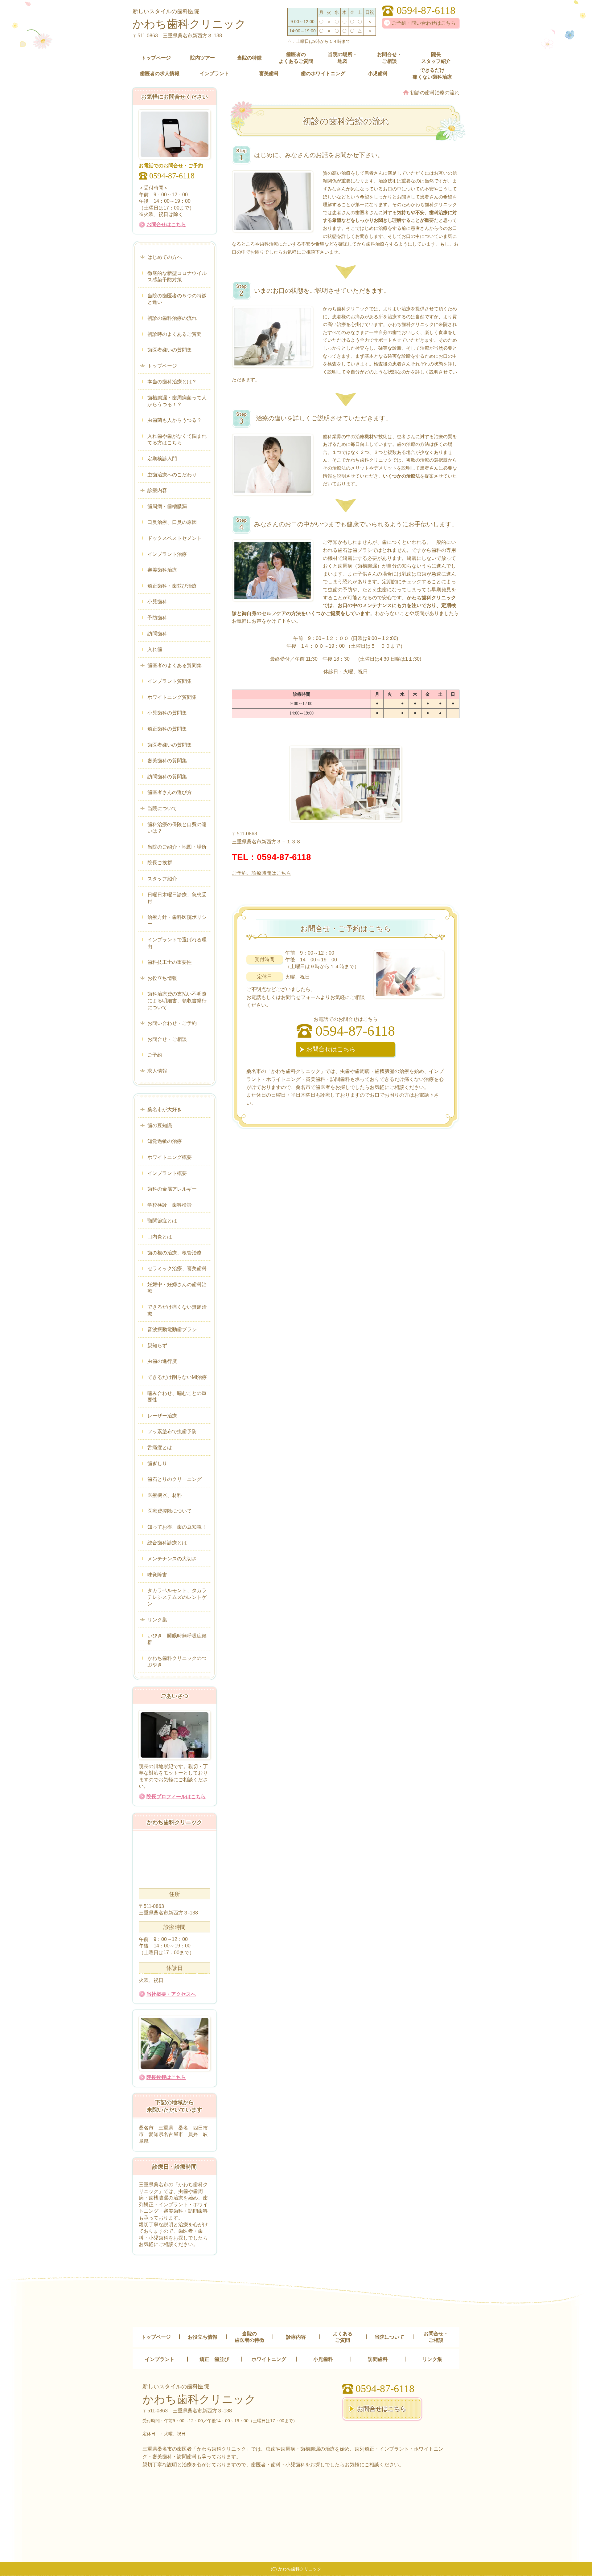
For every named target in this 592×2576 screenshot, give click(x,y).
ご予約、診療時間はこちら (261, 873)
